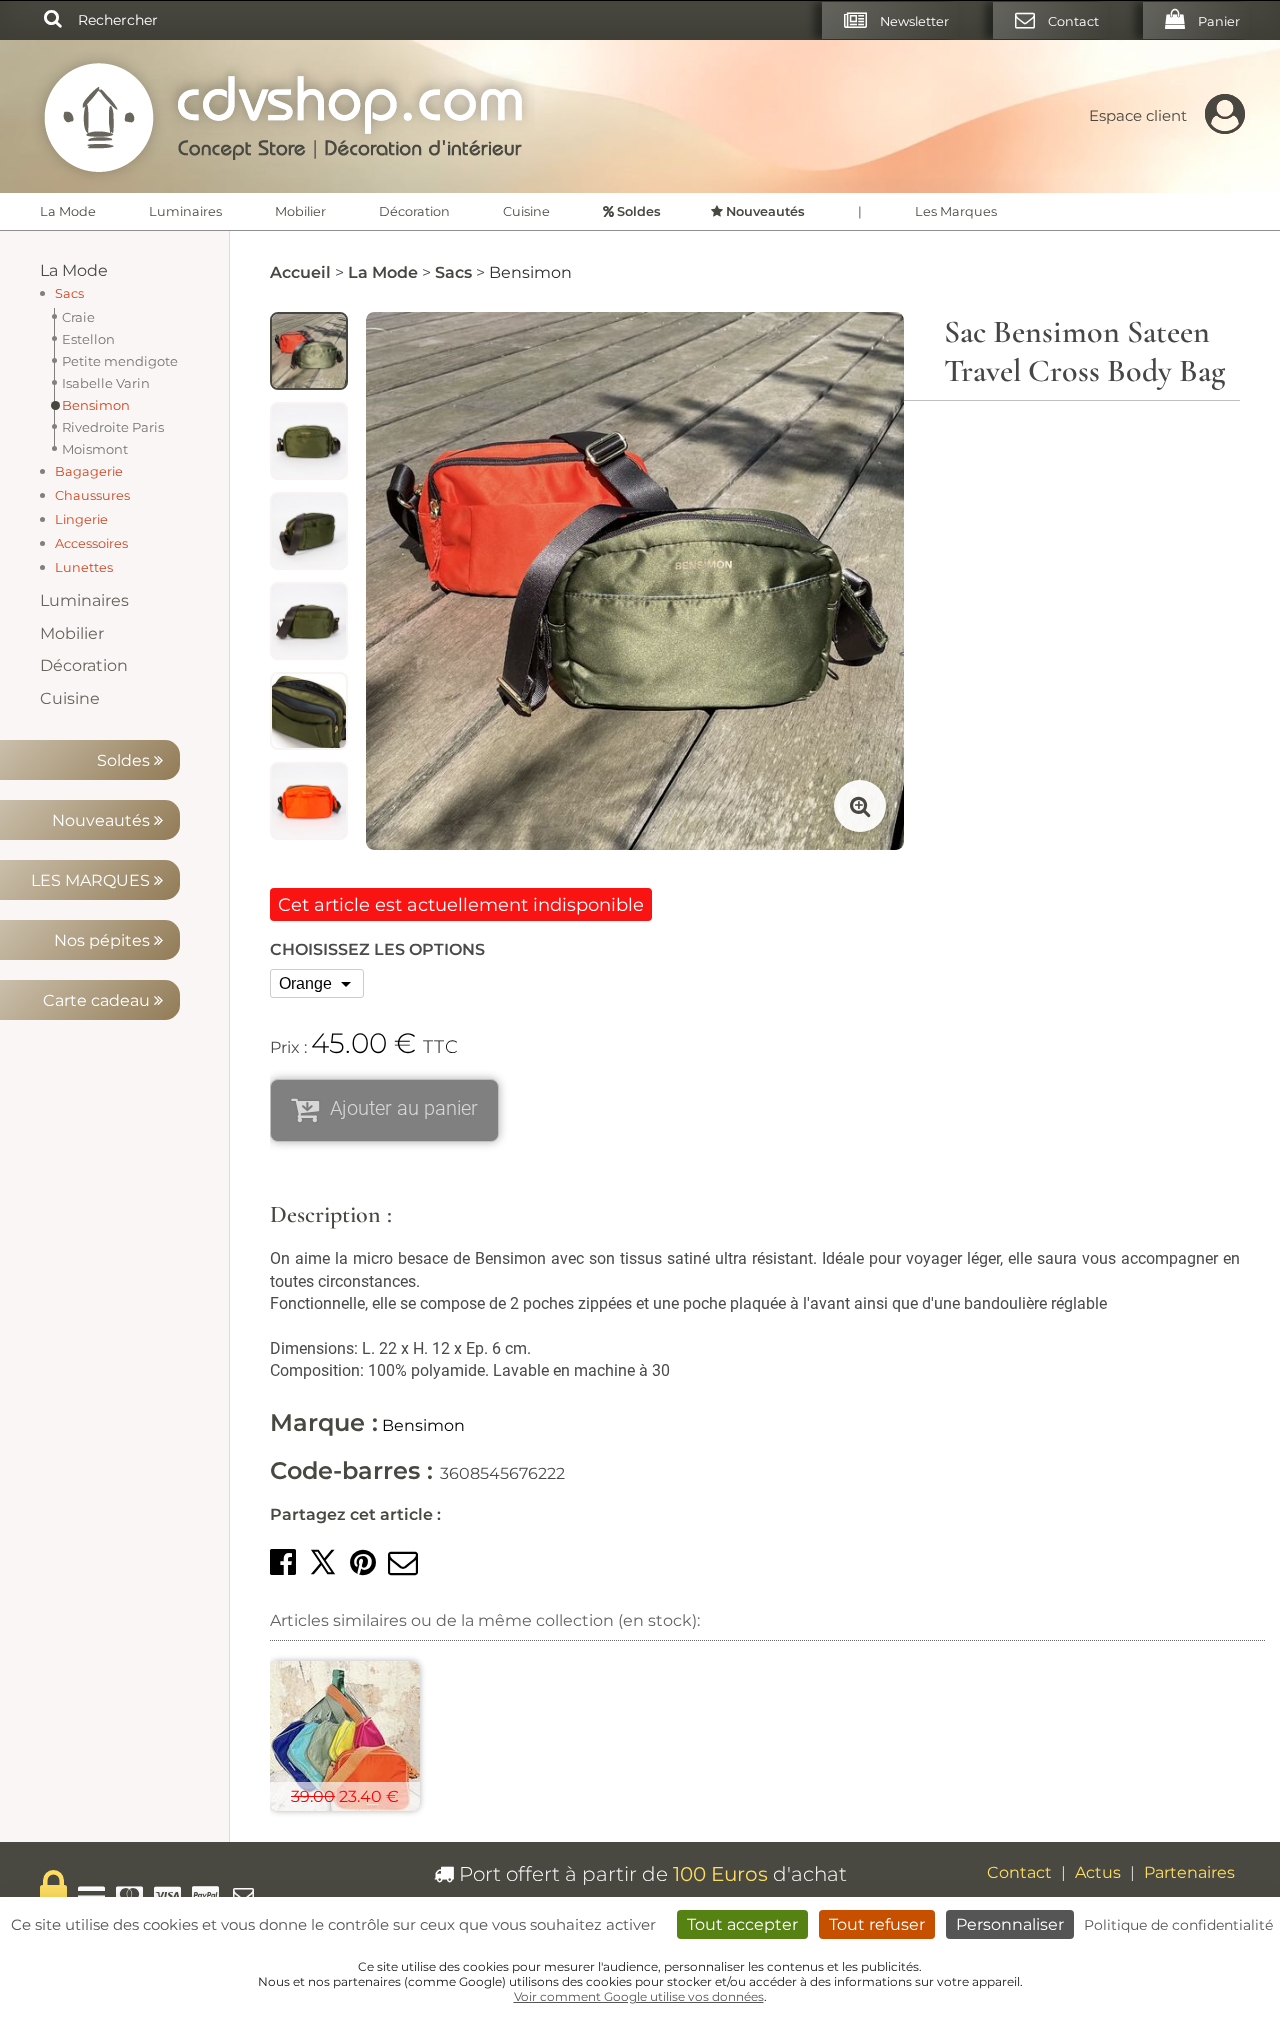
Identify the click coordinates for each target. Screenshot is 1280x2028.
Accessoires (91, 543)
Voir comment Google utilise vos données (639, 1996)
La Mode (68, 211)
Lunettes (84, 567)
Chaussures (92, 495)
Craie (78, 317)
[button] (283, 1562)
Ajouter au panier (404, 1108)
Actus (1098, 1872)
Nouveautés (103, 820)
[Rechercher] (53, 20)
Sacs (69, 293)
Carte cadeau (98, 1000)
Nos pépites (104, 940)
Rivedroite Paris (113, 427)
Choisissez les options (377, 949)
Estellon (88, 339)
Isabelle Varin (106, 383)
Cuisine (526, 211)
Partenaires (1189, 1872)
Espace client (1138, 115)
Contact (1019, 1872)
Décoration (414, 211)
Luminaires (185, 211)
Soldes (125, 760)
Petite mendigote (120, 361)
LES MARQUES (92, 880)
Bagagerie (89, 471)
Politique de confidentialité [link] (1178, 1925)
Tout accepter (742, 1924)
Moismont (95, 449)
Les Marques (956, 211)
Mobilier (300, 211)
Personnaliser (1010, 1924)
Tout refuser (877, 1924)
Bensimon (96, 405)
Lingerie (81, 519)
